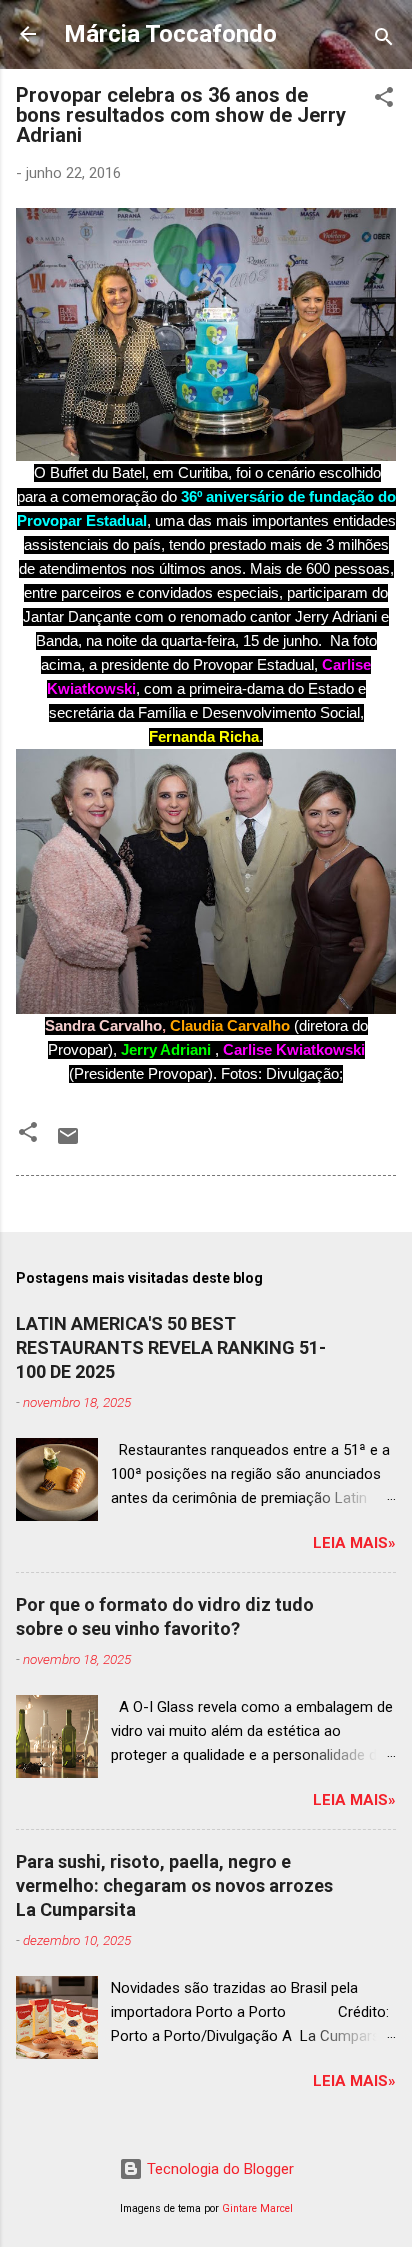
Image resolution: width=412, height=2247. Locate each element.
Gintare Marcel (257, 2208)
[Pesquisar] (384, 40)
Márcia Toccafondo (170, 34)
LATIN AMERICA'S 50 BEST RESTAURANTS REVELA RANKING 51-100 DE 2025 (171, 1347)
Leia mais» (354, 1543)
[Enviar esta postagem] (68, 1143)
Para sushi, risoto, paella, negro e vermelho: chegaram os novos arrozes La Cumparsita (174, 1885)
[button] (384, 100)
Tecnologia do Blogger (218, 2169)
